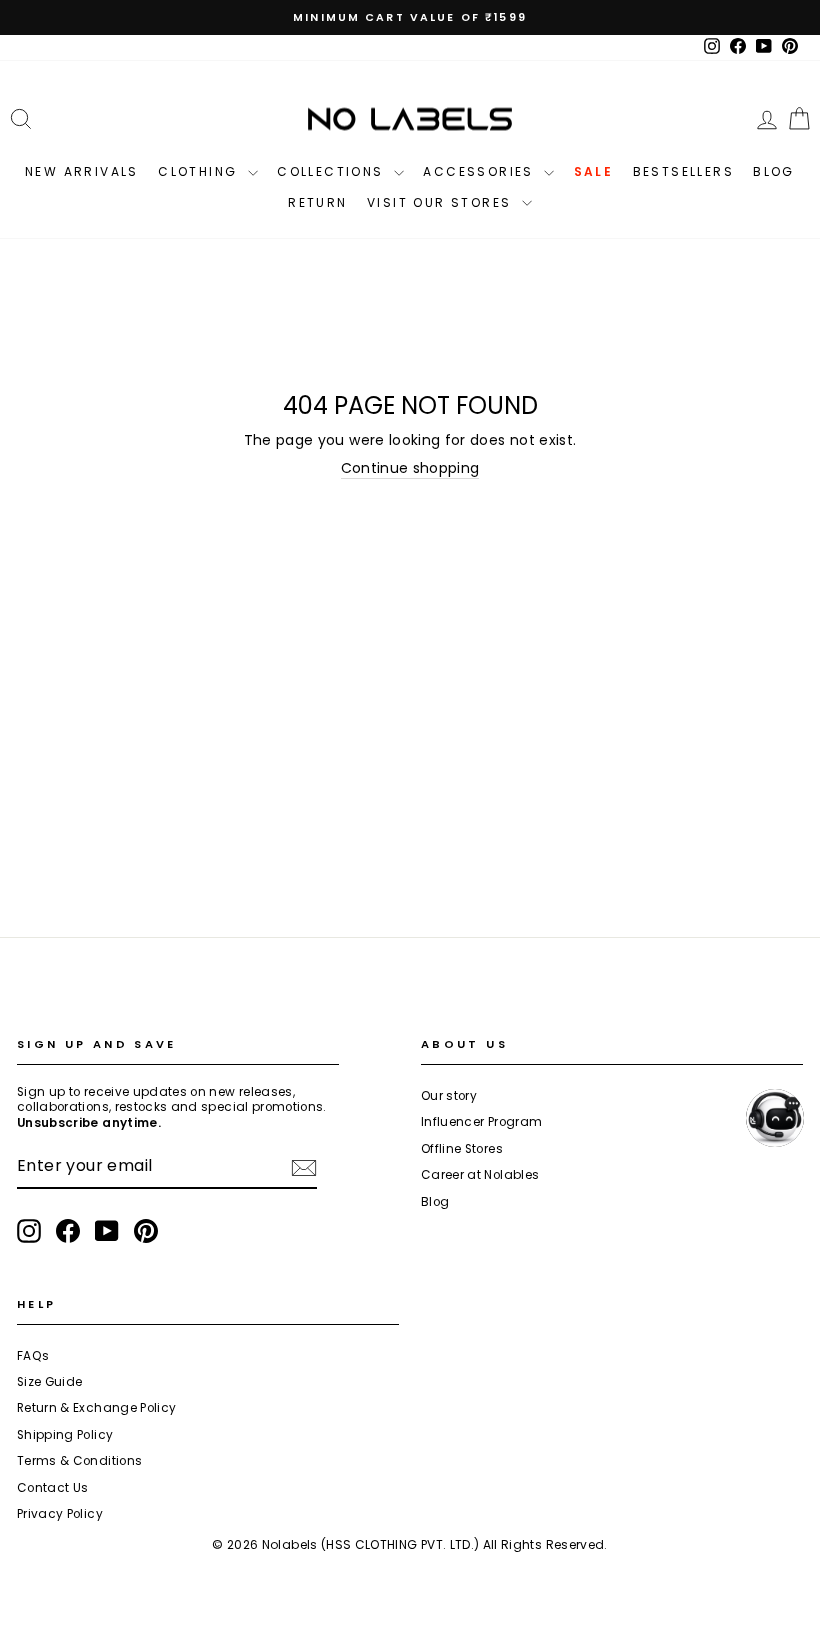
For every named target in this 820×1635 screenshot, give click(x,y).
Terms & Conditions (79, 1461)
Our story (449, 1096)
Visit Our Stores (442, 202)
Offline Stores (462, 1149)
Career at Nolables (480, 1175)
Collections (333, 171)
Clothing (200, 171)
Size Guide (50, 1382)
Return (317, 202)
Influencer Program (481, 1122)
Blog (774, 171)
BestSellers (683, 171)
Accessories (481, 171)
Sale (594, 171)
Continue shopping (410, 468)
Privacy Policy (60, 1514)
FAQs (33, 1356)
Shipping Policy (65, 1435)
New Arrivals (82, 171)
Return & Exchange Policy (96, 1408)
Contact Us (53, 1488)
